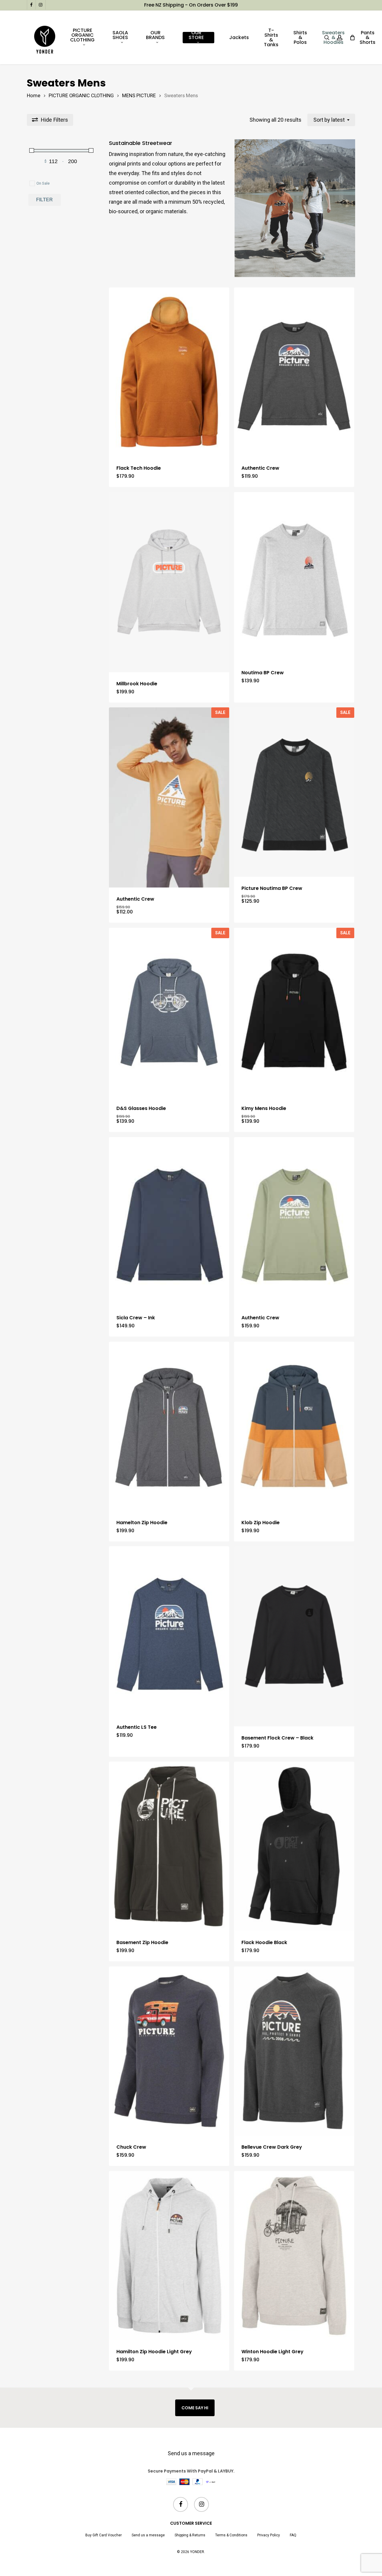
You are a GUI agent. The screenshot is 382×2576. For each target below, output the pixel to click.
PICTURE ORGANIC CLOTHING (81, 96)
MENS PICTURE (139, 96)
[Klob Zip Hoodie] (294, 1426)
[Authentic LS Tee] (169, 1631)
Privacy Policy (269, 2535)
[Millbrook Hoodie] (169, 582)
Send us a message (191, 2453)
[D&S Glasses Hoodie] (169, 1012)
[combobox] (331, 120)
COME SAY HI (195, 2408)
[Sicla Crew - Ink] (169, 1222)
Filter (44, 200)
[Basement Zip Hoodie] (169, 1846)
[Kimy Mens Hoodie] (294, 1012)
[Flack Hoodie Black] (294, 1846)
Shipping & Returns (190, 2535)
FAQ (293, 2535)
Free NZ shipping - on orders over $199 (191, 5)
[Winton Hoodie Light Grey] (294, 2256)
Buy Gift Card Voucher (104, 2535)
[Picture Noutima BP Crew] (294, 792)
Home (34, 96)
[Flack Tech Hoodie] (169, 372)
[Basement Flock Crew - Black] (294, 1636)
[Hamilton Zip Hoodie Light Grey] (169, 2256)
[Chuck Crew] (169, 2051)
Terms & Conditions (231, 2535)
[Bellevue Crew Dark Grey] (294, 2051)
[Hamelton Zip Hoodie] (169, 1426)
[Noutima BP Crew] (294, 577)
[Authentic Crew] (294, 372)
